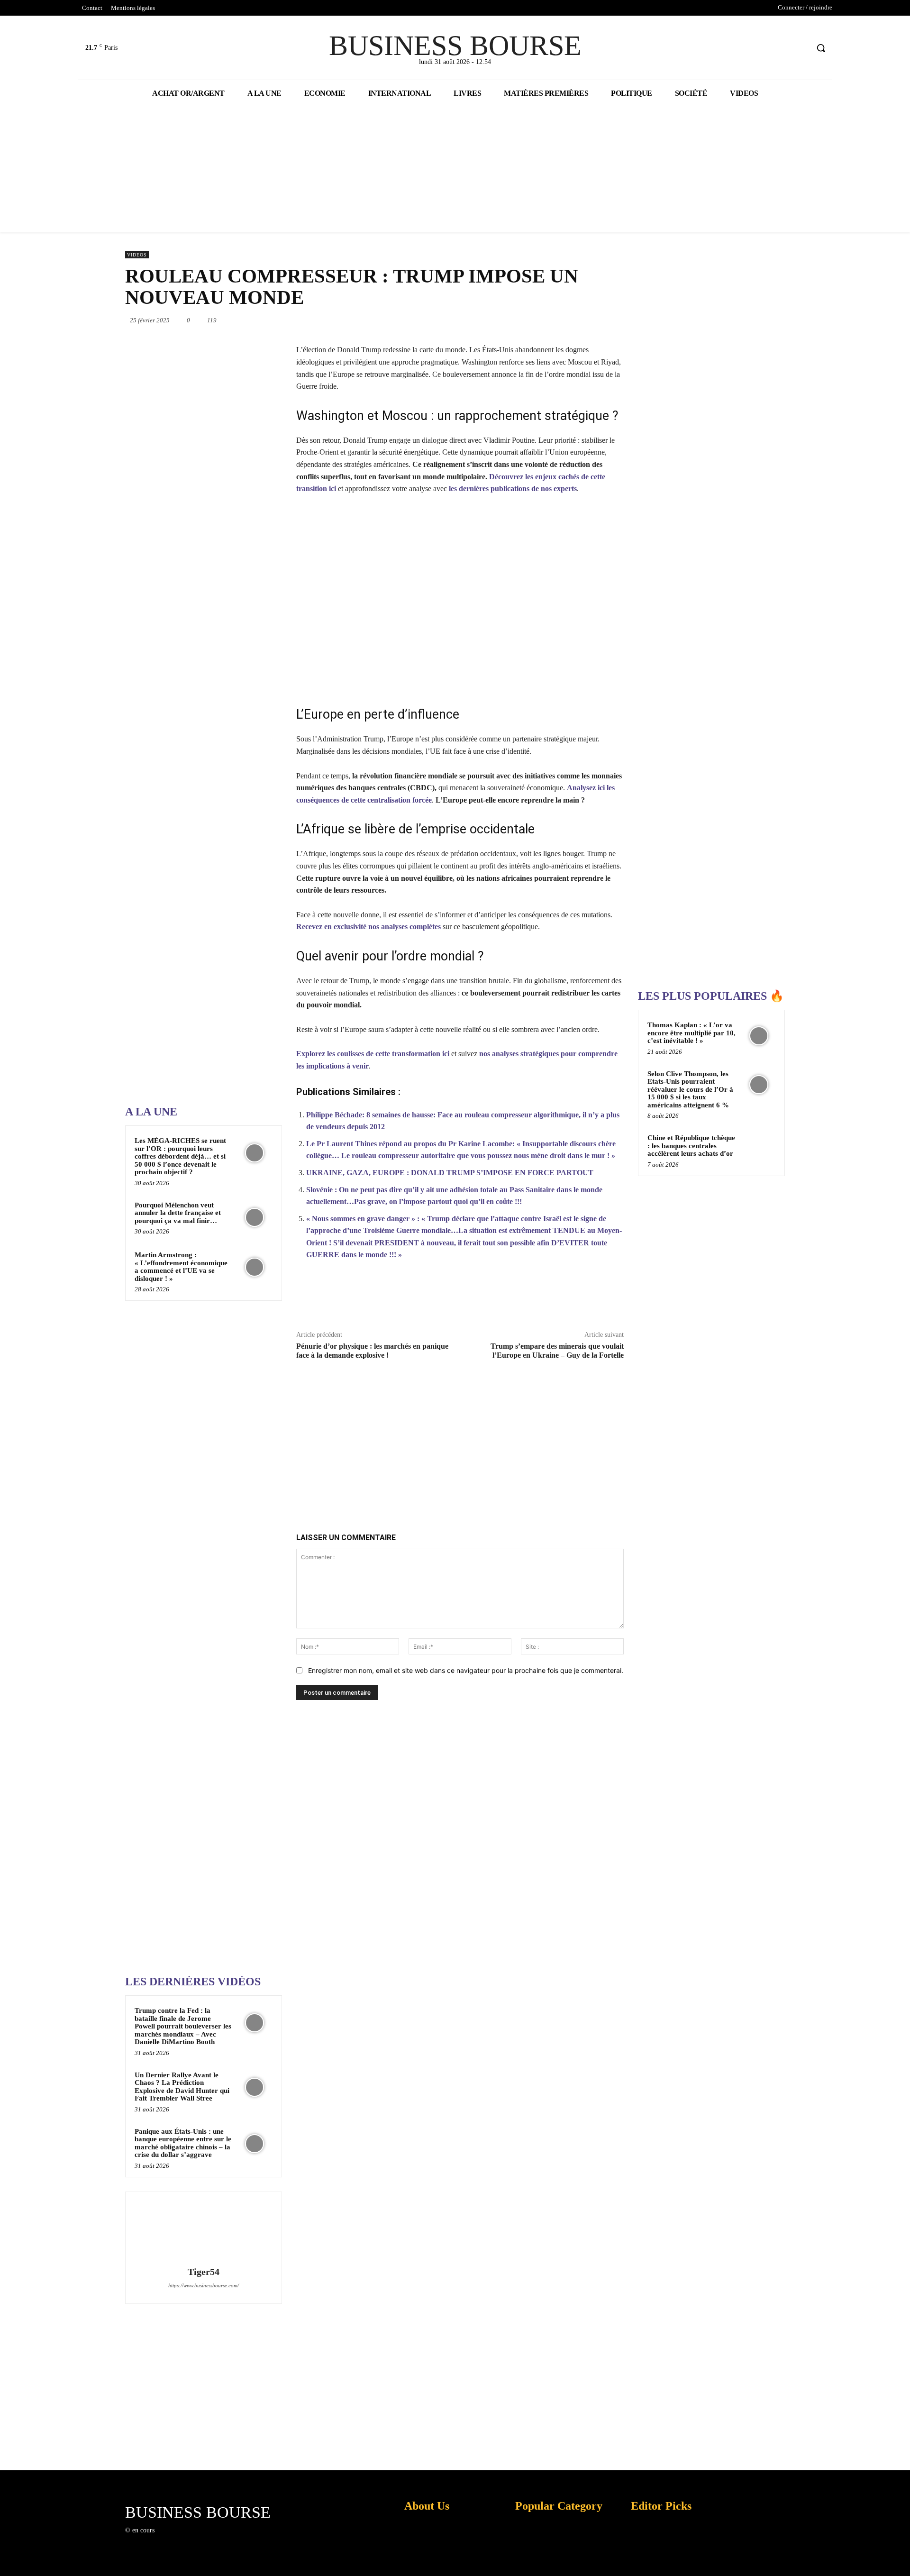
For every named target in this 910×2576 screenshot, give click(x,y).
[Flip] (624, 320)
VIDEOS (137, 255)
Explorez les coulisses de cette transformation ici (373, 1054)
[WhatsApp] (515, 320)
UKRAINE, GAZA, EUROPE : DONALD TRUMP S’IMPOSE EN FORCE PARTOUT (450, 1173)
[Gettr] (589, 1300)
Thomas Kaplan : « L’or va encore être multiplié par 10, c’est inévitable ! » (692, 1033)
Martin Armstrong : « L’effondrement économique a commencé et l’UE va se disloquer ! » (181, 1267)
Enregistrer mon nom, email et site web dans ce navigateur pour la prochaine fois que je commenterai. (466, 1670)
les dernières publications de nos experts (513, 489)
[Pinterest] (493, 320)
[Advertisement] (196, 796)
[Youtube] (801, 48)
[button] (821, 48)
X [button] (901, 2557)
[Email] (580, 320)
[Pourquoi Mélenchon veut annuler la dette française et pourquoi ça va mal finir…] (255, 1217)
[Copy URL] (567, 1300)
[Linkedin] (537, 320)
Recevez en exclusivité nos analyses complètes (369, 927)
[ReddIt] (558, 320)
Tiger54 (204, 2272)
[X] (783, 48)
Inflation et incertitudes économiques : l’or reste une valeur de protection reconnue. (425, 2562)
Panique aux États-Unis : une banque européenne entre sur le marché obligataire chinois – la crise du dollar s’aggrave (183, 2143)
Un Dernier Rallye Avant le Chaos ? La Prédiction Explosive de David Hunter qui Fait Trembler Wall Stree (182, 2087)
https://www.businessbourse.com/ (204, 2285)
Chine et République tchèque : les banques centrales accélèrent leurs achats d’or (691, 1146)
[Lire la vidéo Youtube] (460, 599)
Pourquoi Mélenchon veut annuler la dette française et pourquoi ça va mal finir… (178, 1213)
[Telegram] (602, 320)
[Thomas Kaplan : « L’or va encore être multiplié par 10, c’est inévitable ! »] (759, 1036)
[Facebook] (765, 48)
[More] (611, 1300)
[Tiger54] (203, 2230)
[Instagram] (177, 2539)
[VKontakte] (211, 2539)
